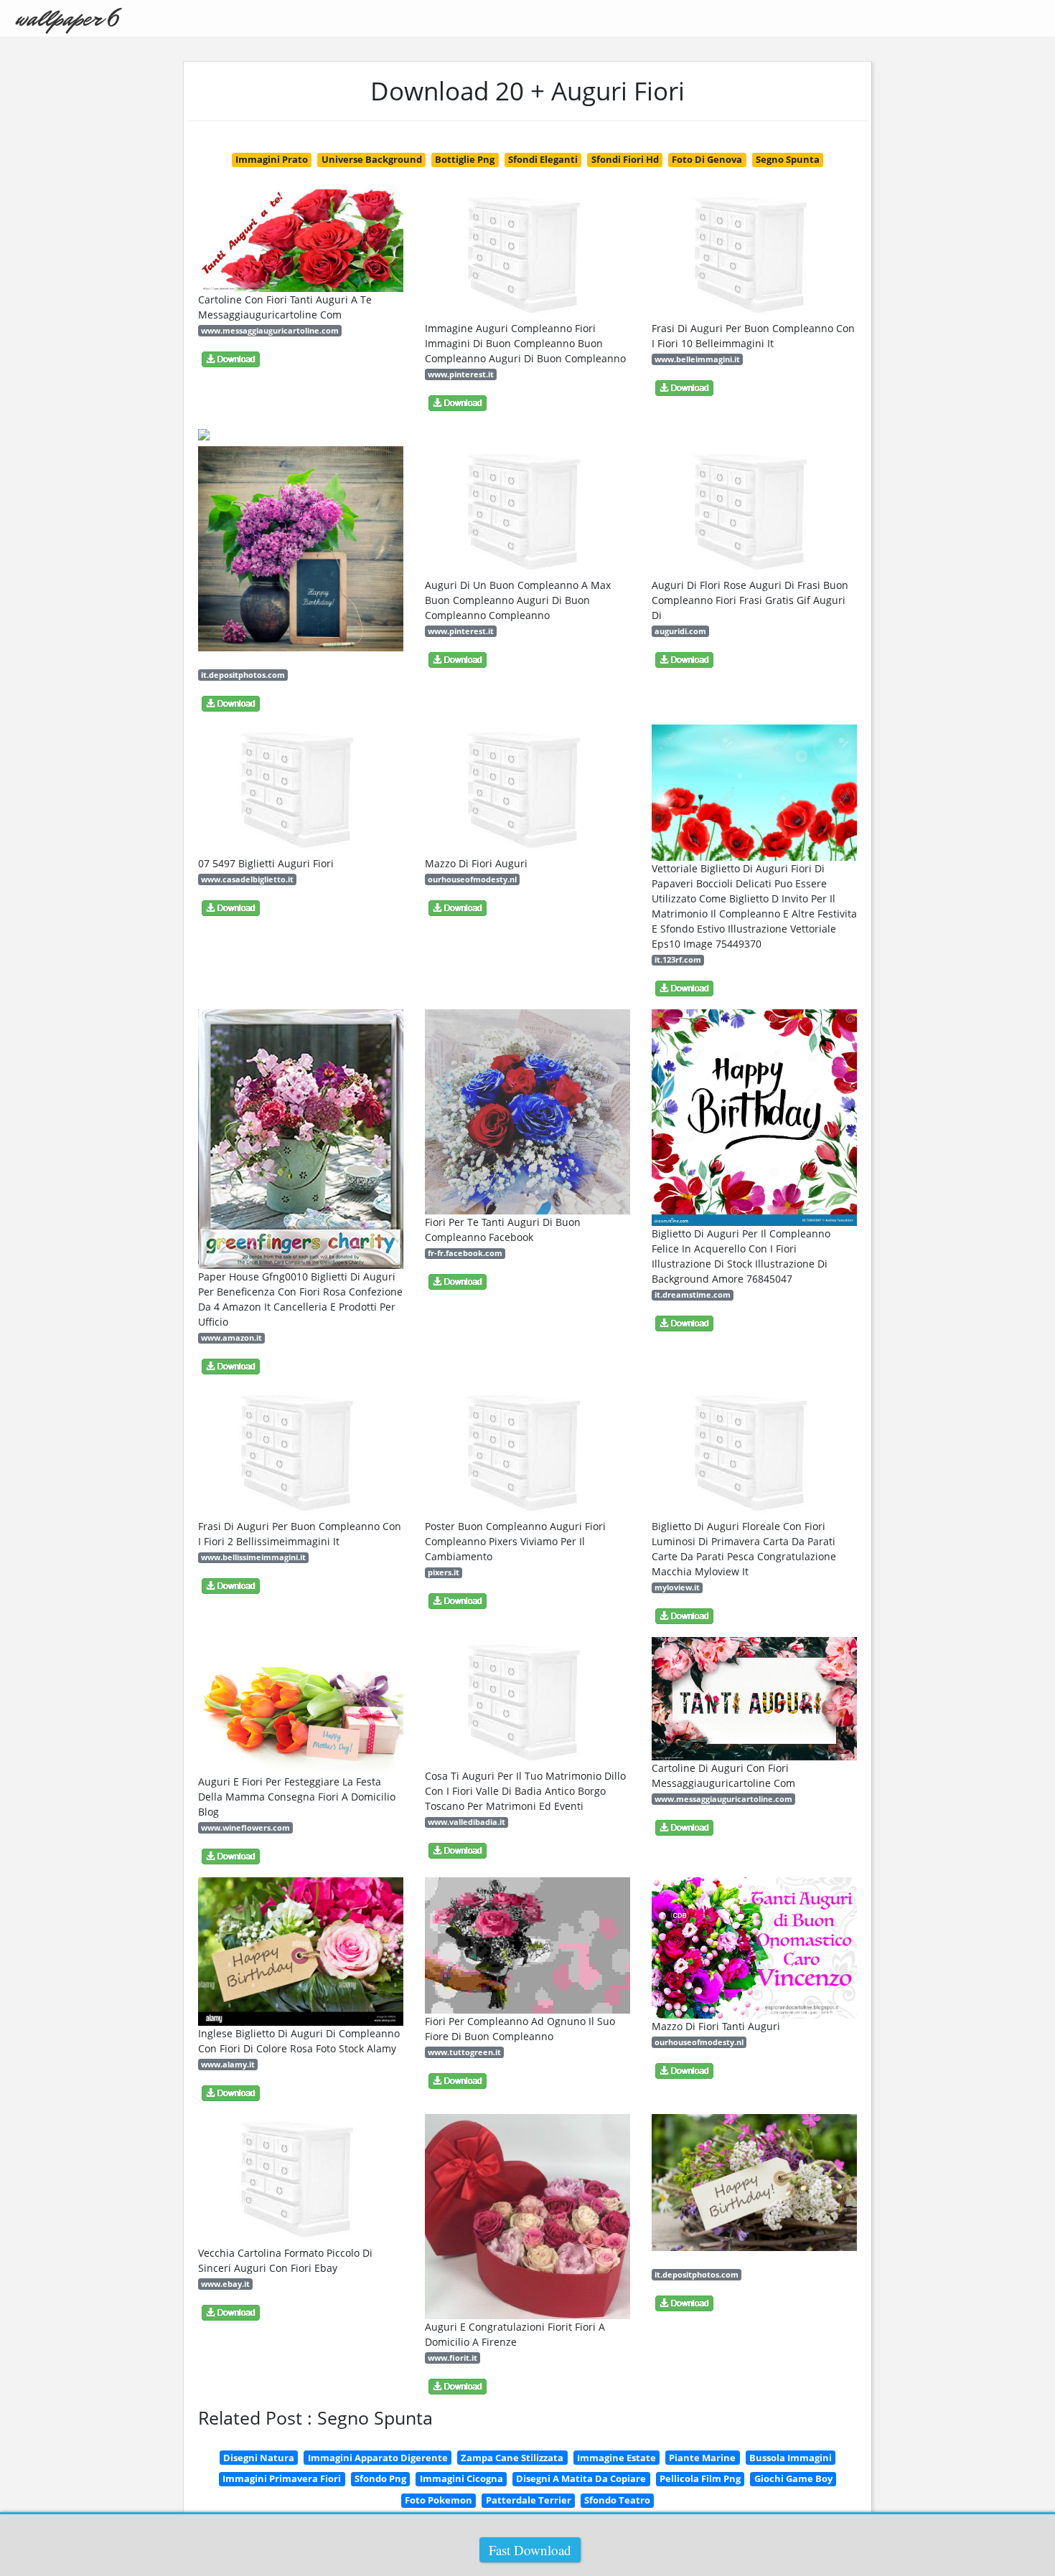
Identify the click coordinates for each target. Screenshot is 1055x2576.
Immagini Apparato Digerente (378, 2458)
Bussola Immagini (791, 2458)
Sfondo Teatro (617, 2500)
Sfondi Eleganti (543, 159)
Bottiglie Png (465, 159)
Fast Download (530, 2550)
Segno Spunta (788, 159)
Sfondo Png (380, 2478)
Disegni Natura (259, 2458)
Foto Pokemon (439, 2500)
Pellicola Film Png (700, 2478)
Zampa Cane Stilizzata (512, 2458)
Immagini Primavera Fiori (282, 2478)
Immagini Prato (272, 159)
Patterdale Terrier (529, 2500)
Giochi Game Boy (793, 2478)
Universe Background (372, 159)
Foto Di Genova (707, 159)
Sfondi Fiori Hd (625, 159)
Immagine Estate (616, 2458)
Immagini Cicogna (461, 2478)
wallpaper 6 (66, 18)
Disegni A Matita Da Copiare (581, 2478)
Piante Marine (702, 2458)
